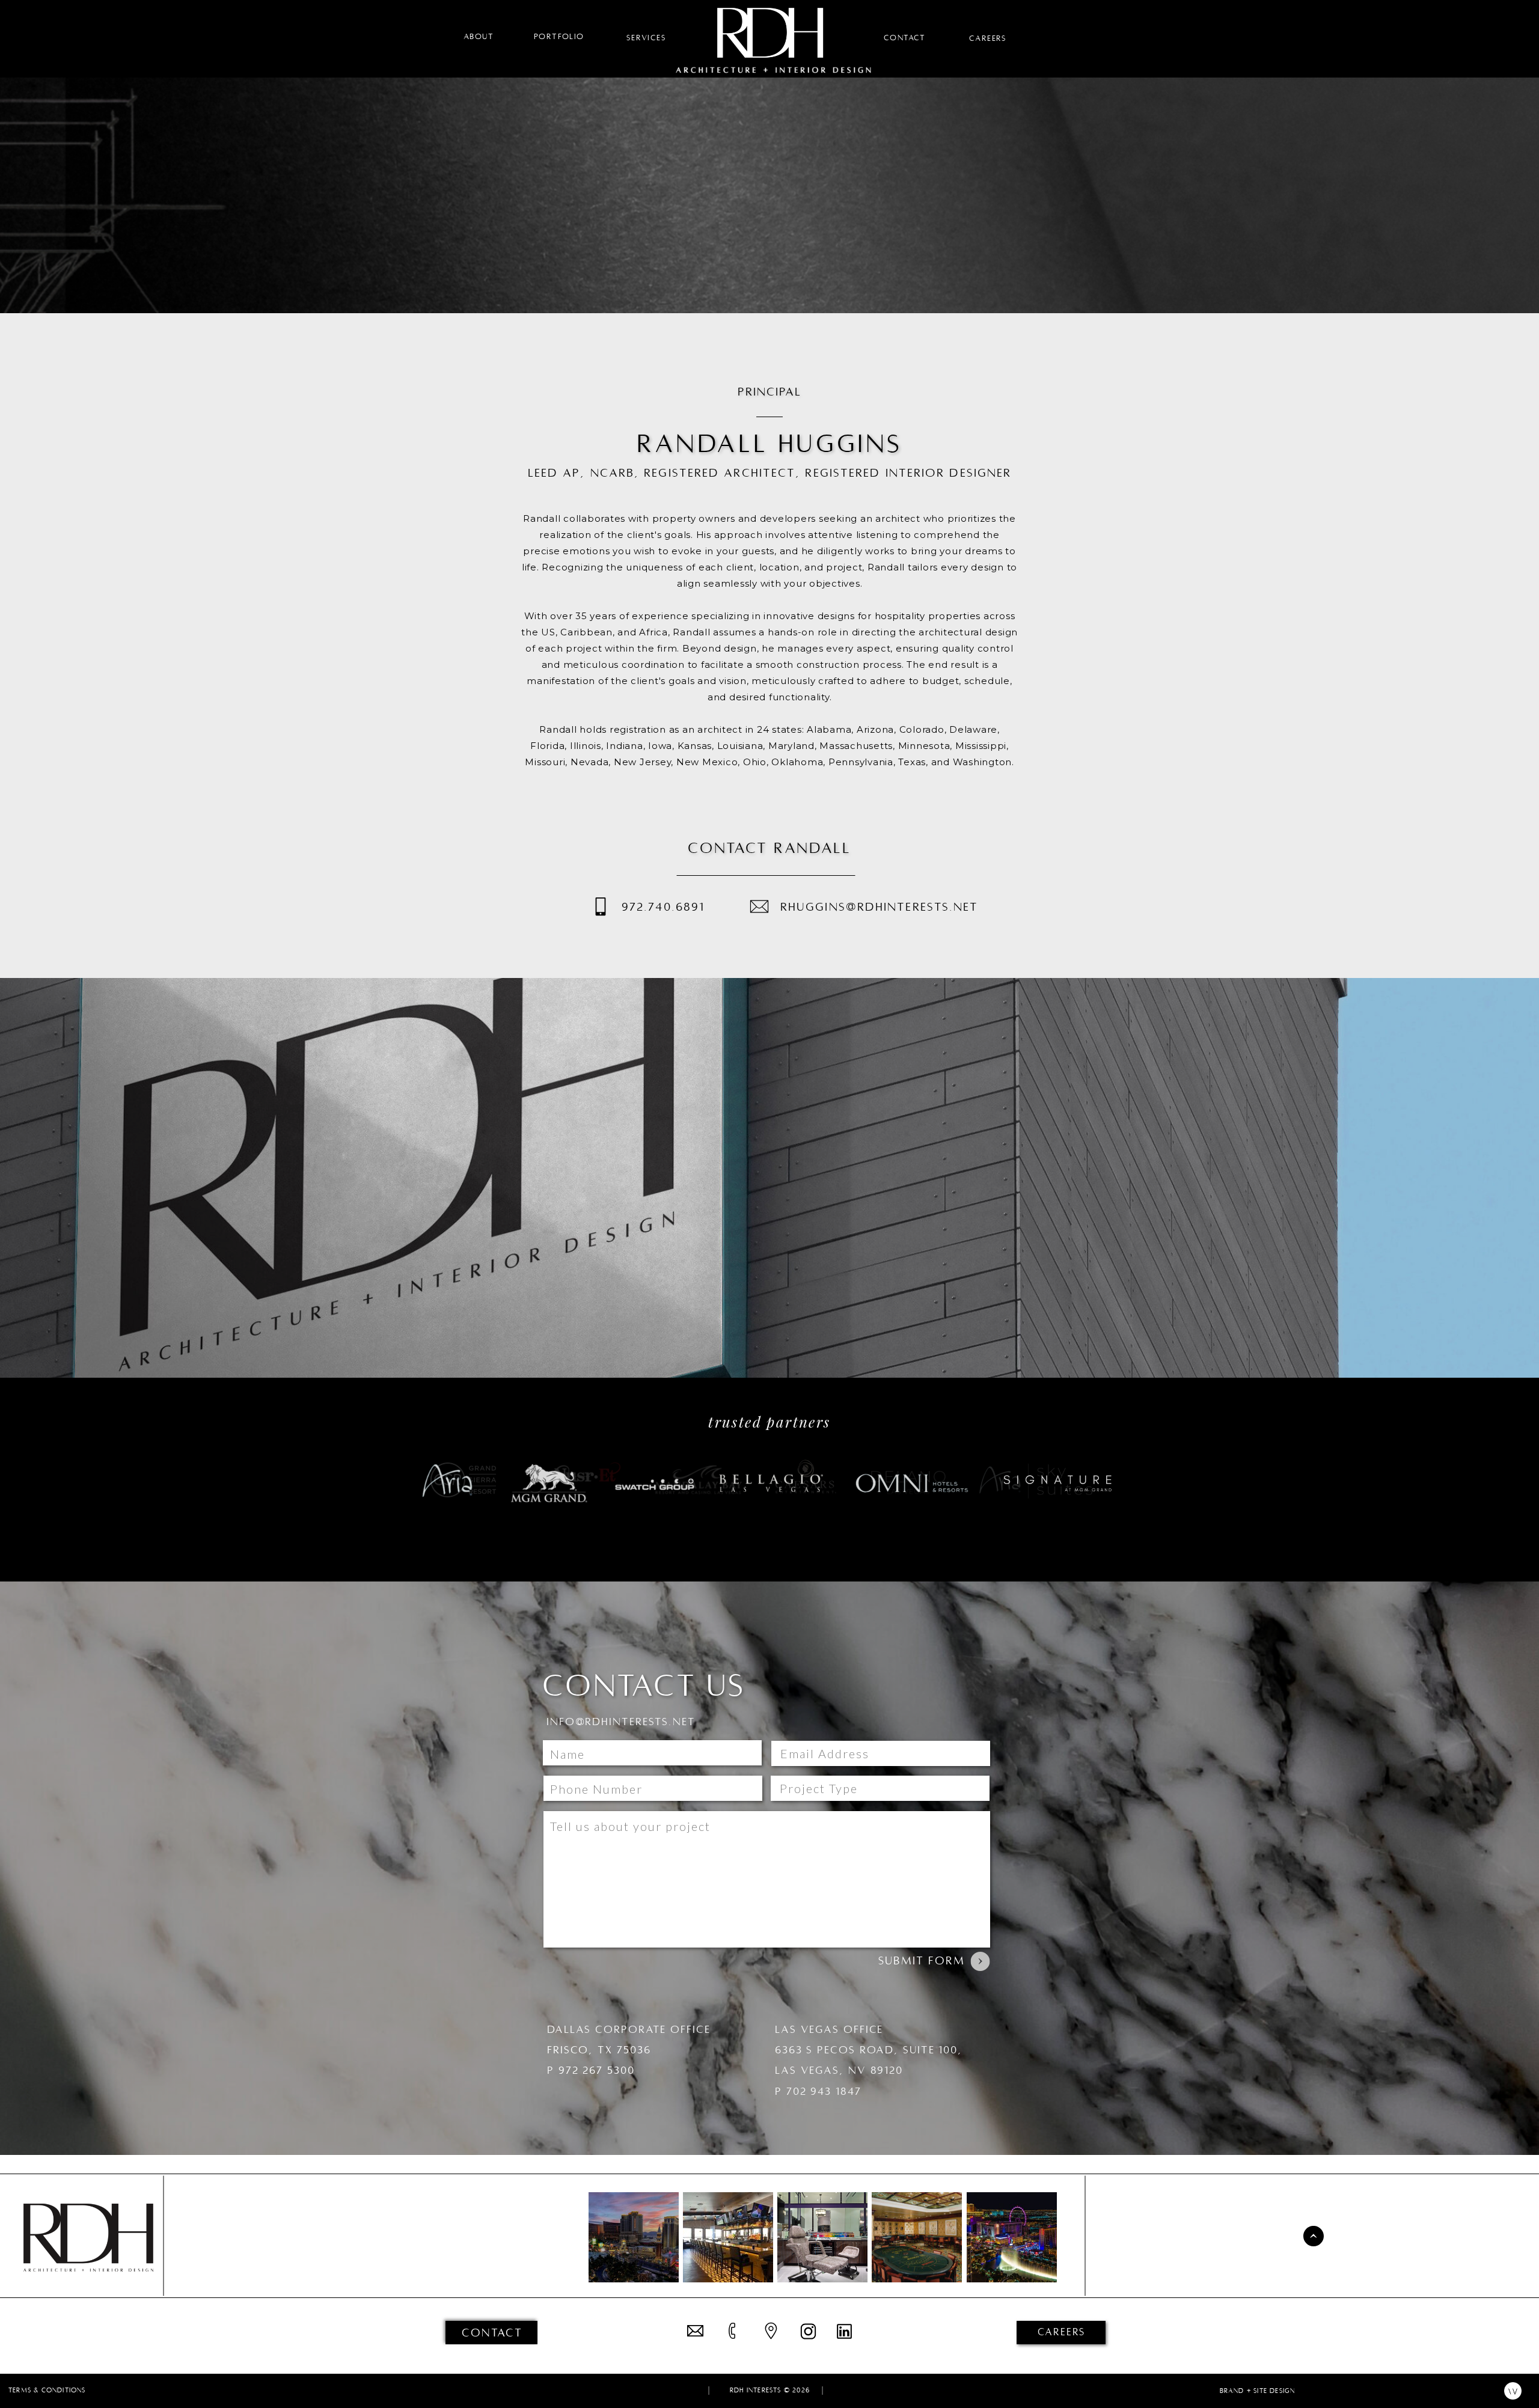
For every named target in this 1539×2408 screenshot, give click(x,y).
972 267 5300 (597, 2070)
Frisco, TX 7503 (595, 2050)
